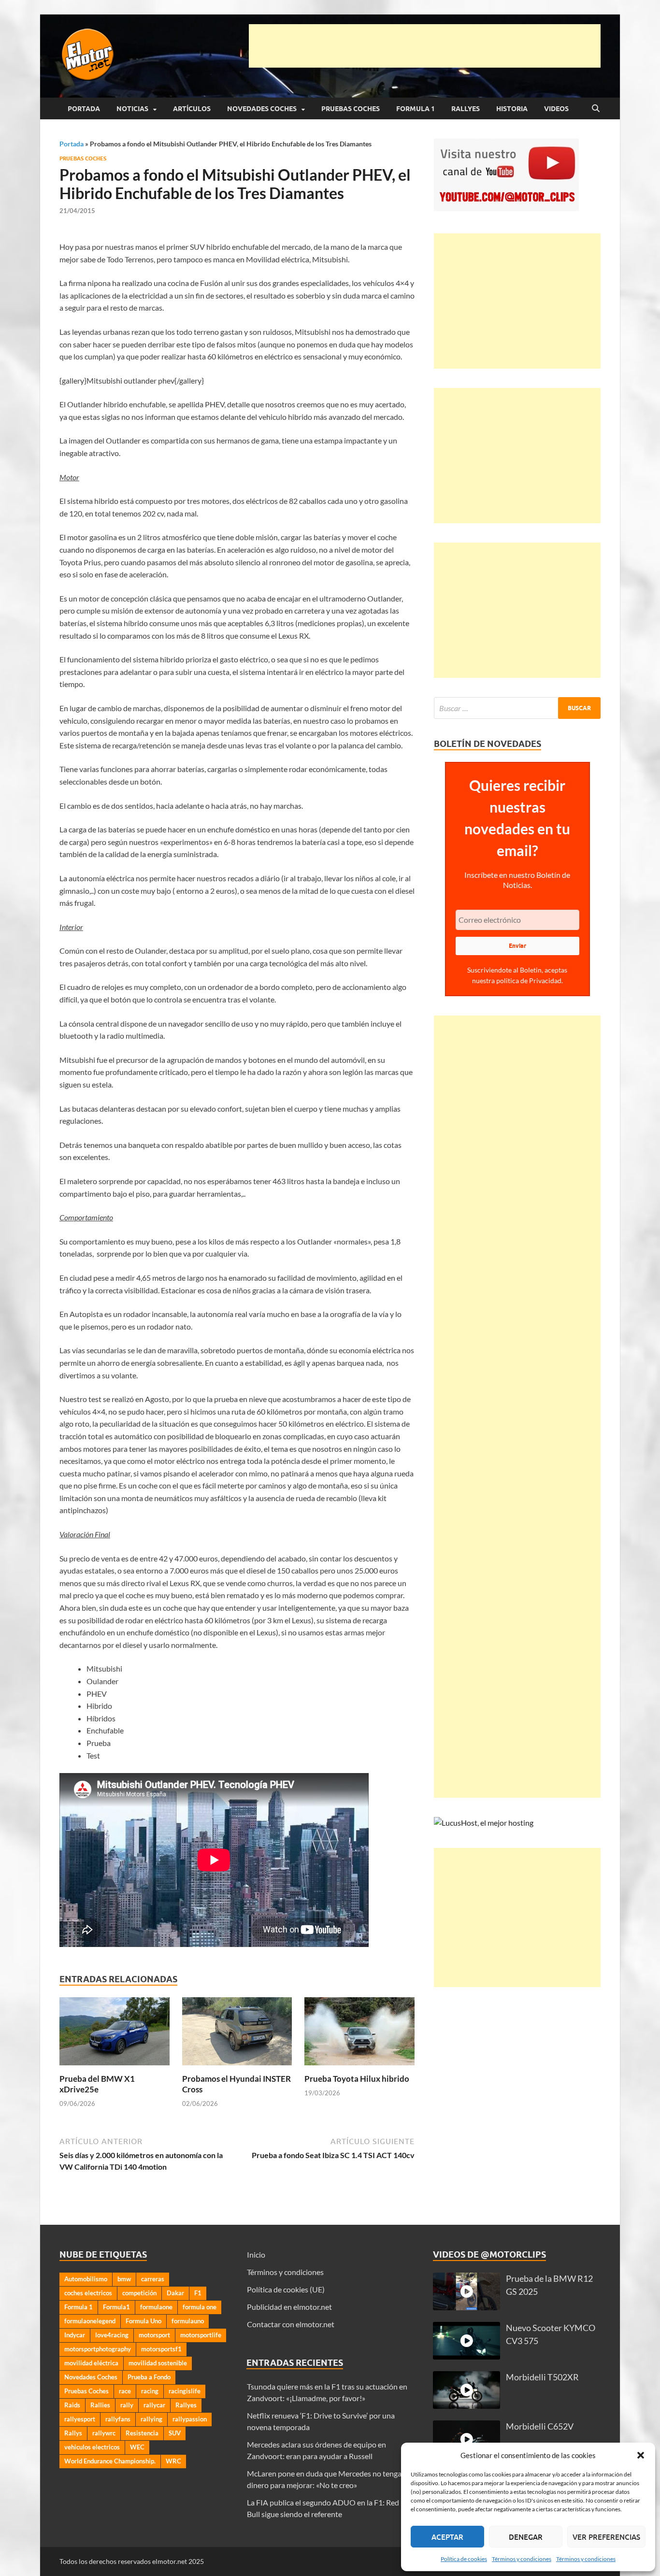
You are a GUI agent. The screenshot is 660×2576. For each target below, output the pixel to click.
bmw (124, 2279)
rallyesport (80, 2419)
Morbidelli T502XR (542, 2377)
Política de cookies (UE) (286, 2289)
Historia (512, 109)
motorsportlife (201, 2335)
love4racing (112, 2335)
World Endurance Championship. (110, 2461)
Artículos (192, 109)
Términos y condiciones (522, 2559)
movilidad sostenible (158, 2363)
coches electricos (88, 2293)
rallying (151, 2419)
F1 (198, 2293)
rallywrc (104, 2433)
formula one (200, 2307)
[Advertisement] (425, 46)
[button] (641, 2455)
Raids (72, 2405)
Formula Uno (143, 2321)
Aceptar (447, 2537)
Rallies (100, 2405)
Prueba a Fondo (149, 2377)
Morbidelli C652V (540, 2426)
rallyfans (118, 2419)
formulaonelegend (90, 2321)
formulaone (156, 2307)
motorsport (154, 2335)
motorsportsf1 (161, 2349)
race (125, 2391)
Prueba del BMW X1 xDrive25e (97, 2084)
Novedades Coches (262, 109)
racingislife (185, 2391)
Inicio (256, 2254)
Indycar (75, 2335)
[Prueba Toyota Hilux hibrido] (359, 2034)
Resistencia (142, 2433)
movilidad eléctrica (91, 2363)
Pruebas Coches (351, 109)
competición (139, 2293)
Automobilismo (86, 2279)
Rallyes (466, 109)
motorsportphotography (98, 2349)
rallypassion (190, 2419)
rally (127, 2405)
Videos (556, 109)
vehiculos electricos (92, 2447)
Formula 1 (416, 109)
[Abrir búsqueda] (596, 109)
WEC (137, 2447)
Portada (84, 109)
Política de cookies (464, 2559)
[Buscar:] (517, 708)
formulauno (188, 2321)
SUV (175, 2433)
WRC (173, 2461)
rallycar (154, 2405)
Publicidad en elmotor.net (289, 2307)
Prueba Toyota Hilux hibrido (357, 2079)
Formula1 (116, 2307)
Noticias (132, 109)
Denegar (526, 2537)
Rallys (73, 2433)
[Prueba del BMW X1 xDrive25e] (115, 2034)
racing (150, 2391)
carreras (153, 2279)
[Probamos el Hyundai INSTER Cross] (237, 2034)
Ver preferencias (606, 2537)
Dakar (175, 2293)
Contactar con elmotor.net (291, 2324)
